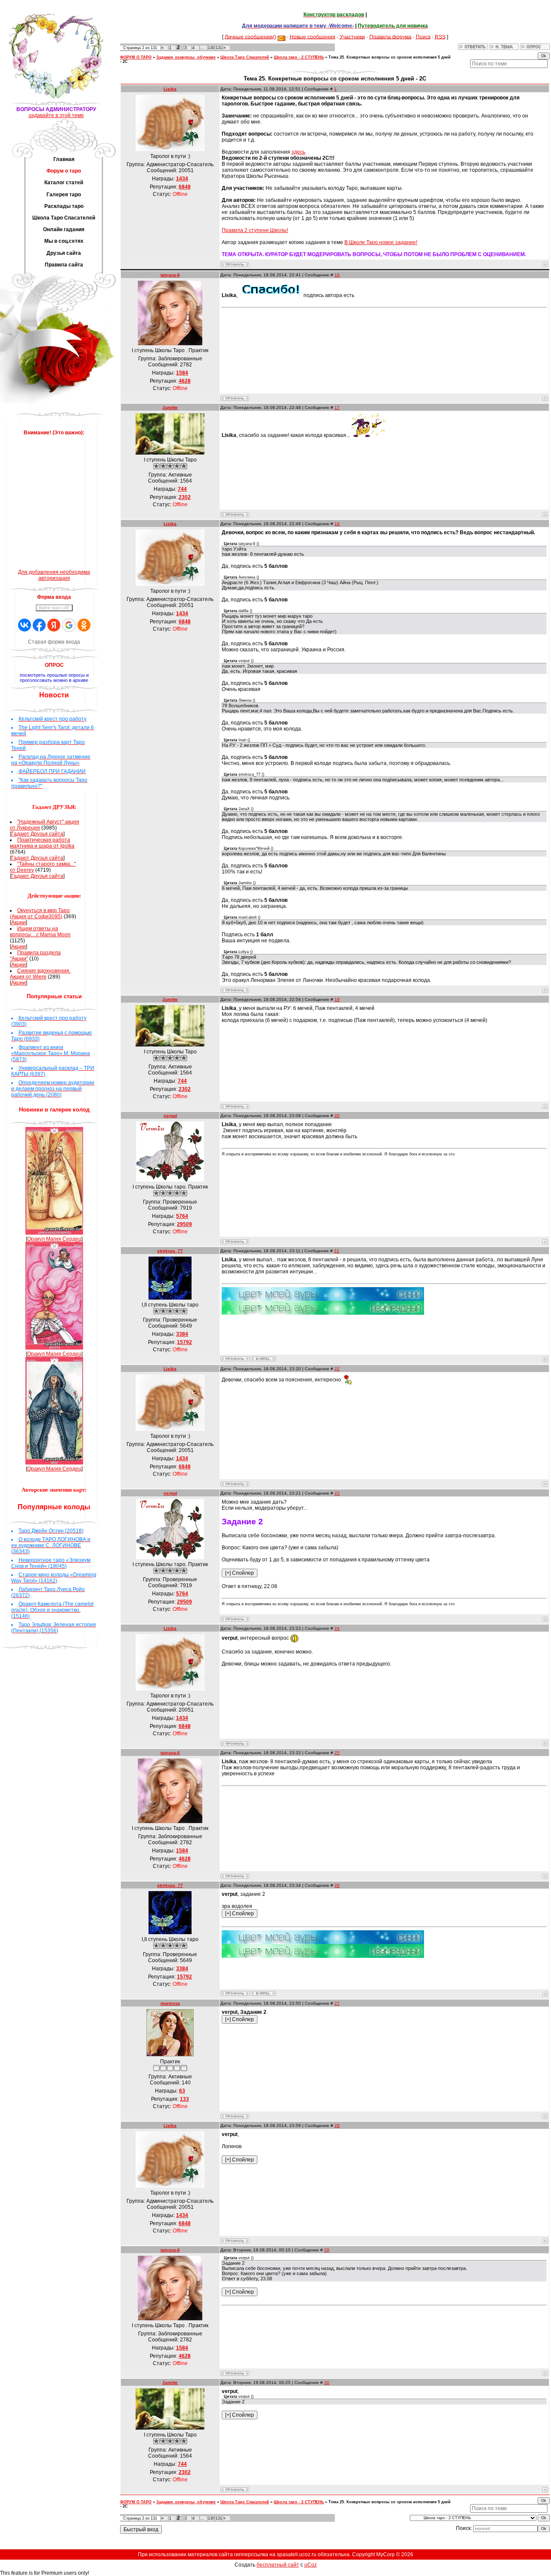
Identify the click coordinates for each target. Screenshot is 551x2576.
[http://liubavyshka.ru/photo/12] (271, 295)
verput (170, 1116)
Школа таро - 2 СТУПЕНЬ (299, 57)
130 (211, 48)
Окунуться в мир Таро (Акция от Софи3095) (40, 913)
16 (337, 275)
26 (337, 1885)
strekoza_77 (170, 1251)
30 (327, 2382)
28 (337, 2126)
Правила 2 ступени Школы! (255, 230)
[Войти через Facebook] (39, 625)
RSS (440, 37)
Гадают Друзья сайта (37, 834)
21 (337, 1251)
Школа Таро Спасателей (245, 57)
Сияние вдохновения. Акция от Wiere (40, 974)
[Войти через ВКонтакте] (25, 625)
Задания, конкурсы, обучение (186, 57)
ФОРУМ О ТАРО (136, 57)
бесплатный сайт (278, 2565)
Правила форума (390, 37)
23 (337, 1493)
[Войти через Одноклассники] (84, 625)
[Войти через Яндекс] (54, 625)
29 (327, 2250)
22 (337, 1369)
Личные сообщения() (251, 37)
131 (219, 48)
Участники (352, 37)
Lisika (170, 89)
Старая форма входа (54, 642)
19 (337, 999)
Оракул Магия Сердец (54, 1239)
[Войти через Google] (69, 625)
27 (337, 2003)
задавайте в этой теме (56, 115)
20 (337, 1116)
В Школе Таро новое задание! (381, 242)
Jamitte (170, 407)
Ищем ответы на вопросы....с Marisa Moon (40, 932)
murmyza (170, 2003)
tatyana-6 (170, 275)
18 (337, 524)
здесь (298, 152)
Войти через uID (54, 608)
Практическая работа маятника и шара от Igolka (42, 843)
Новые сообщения (313, 37)
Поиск (423, 37)
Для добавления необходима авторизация (54, 575)
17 (337, 407)
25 (337, 1753)
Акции (19, 923)
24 (337, 1628)
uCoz (311, 2565)
